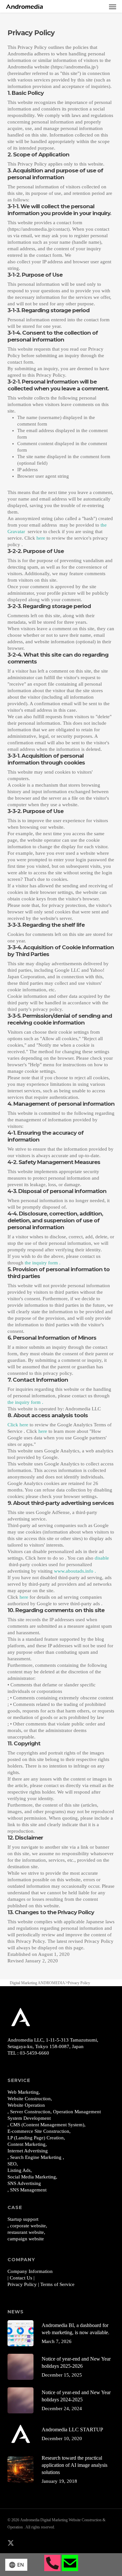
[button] (113, 7)
